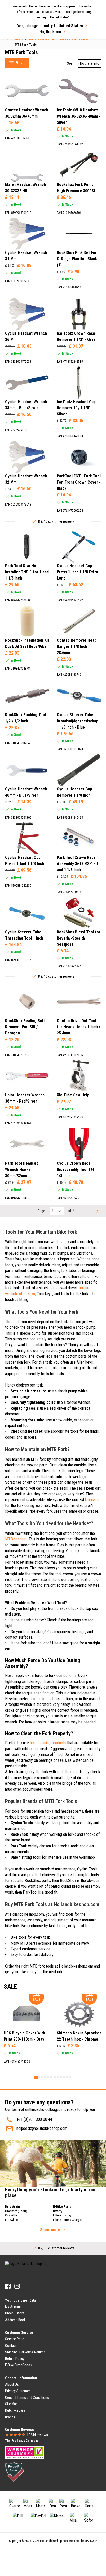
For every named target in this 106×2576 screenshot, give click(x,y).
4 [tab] (45, 2077)
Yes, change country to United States (50, 26)
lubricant (92, 1500)
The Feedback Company (22, 2441)
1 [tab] (36, 2077)
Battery (58, 2211)
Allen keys (27, 1294)
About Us (12, 2384)
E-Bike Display (62, 2215)
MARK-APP (91, 2541)
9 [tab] (61, 2077)
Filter (20, 63)
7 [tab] (55, 2077)
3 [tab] (42, 2077)
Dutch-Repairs (15, 2410)
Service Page (15, 2339)
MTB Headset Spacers (29, 49)
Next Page (97, 1211)
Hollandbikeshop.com (54, 2541)
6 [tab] (51, 2077)
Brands (10, 2417)
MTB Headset (21, 43)
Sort (70, 63)
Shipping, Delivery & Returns (25, 2352)
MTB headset (16, 1539)
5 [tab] (48, 2077)
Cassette (11, 2215)
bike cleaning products (48, 1743)
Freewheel (12, 2220)
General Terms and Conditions (27, 2398)
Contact (11, 2346)
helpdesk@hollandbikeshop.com (42, 2128)
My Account (14, 2307)
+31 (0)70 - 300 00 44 (34, 2119)
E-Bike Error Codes (19, 2365)
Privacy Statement (18, 2391)
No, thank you (50, 32)
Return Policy (15, 2359)
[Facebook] (8, 2286)
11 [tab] (67, 2077)
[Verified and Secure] (15, 2472)
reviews (37, 2435)
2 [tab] (39, 2077)
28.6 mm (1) (25, 216)
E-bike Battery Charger (68, 2220)
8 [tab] (58, 2077)
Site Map (11, 2404)
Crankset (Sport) (16, 2211)
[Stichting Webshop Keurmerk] (25, 2452)
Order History (15, 2313)
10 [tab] (64, 2077)
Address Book (15, 2320)
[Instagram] (17, 2286)
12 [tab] (70, 2077)
